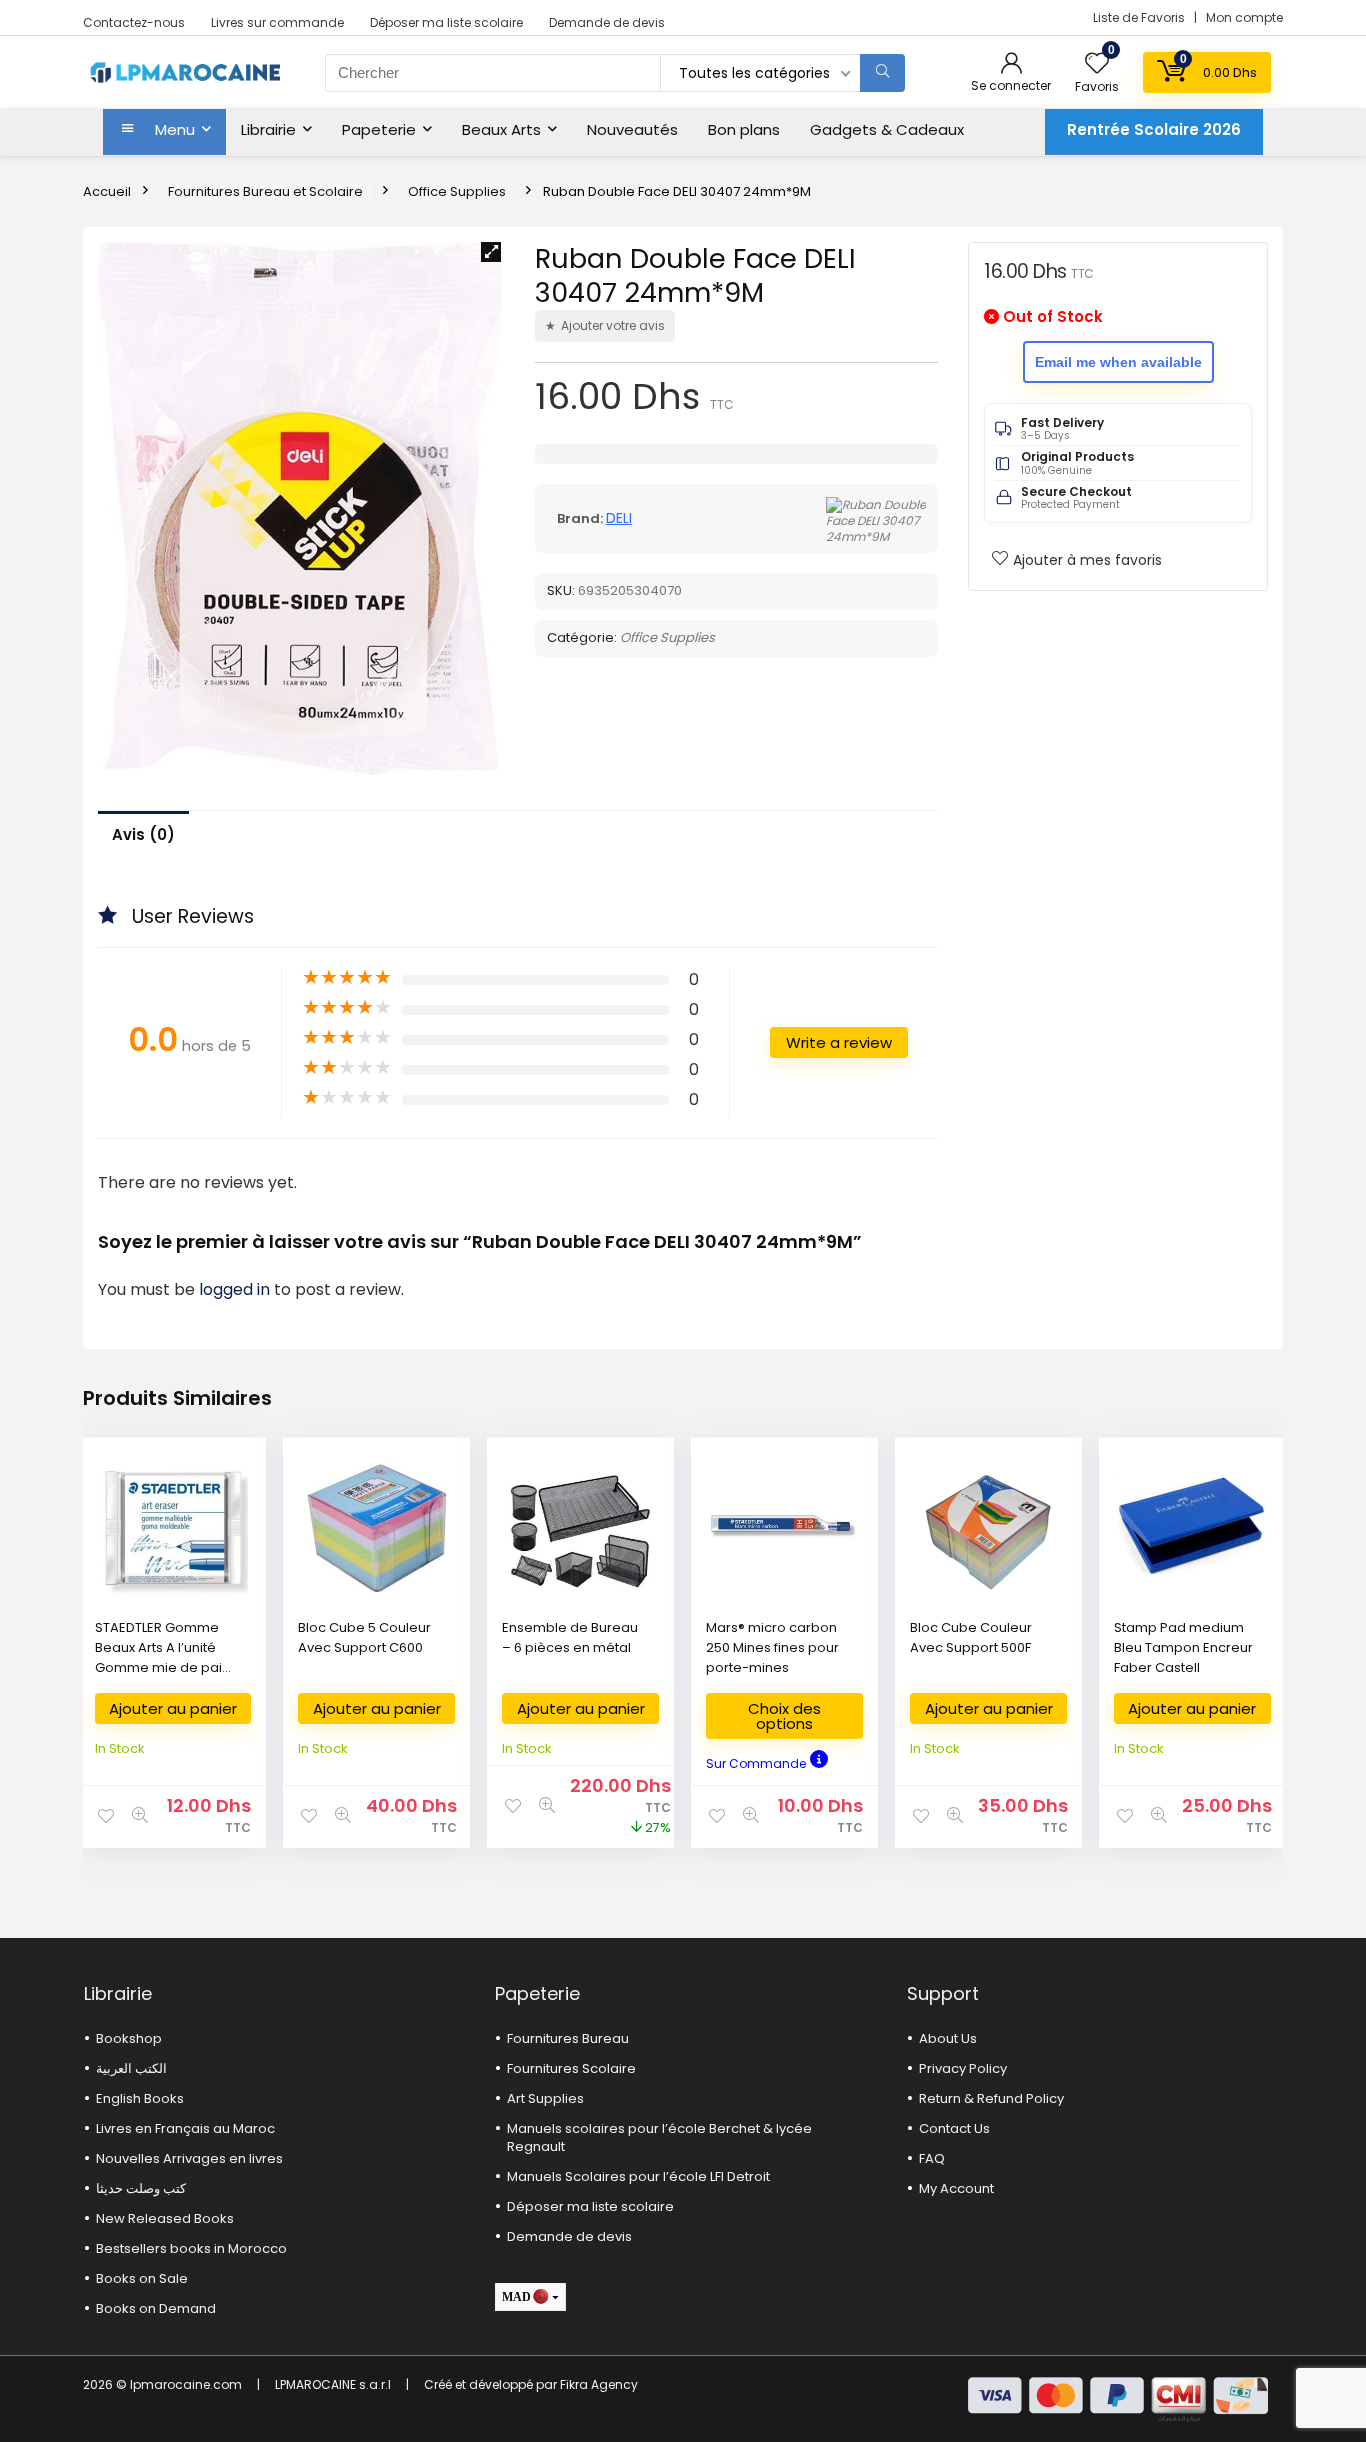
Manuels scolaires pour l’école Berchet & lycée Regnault (659, 2137)
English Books (140, 2098)
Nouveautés (632, 129)
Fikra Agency (599, 2384)
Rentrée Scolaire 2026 (1154, 129)
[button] (491, 252)
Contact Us (954, 2128)
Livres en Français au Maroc (185, 2128)
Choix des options (784, 1716)
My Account (956, 2188)
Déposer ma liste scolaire (446, 22)
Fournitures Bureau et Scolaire (265, 191)
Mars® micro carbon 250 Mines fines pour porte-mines (772, 1647)
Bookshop (129, 2038)
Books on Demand (156, 2308)
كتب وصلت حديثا (141, 2188)
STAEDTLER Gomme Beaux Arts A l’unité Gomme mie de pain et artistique (162, 1657)
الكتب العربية (131, 2068)
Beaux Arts (501, 129)
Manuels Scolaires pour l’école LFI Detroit (638, 2176)
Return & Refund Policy (991, 2098)
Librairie (268, 129)
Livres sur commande (277, 22)
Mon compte (1244, 17)
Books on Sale (142, 2278)
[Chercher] (882, 73)
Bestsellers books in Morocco (191, 2248)
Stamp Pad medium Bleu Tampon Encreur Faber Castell (1183, 1647)
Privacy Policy (963, 2068)
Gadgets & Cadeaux (887, 129)
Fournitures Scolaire (571, 2068)
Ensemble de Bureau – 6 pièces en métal (570, 1637)
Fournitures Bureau (568, 2038)
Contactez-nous (134, 22)
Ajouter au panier (173, 1708)
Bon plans (744, 129)
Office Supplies (457, 191)
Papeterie (379, 129)
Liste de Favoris (1140, 17)
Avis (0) (143, 834)
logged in (236, 1289)
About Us (948, 2038)
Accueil (107, 191)
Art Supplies (545, 2098)
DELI (619, 518)
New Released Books (165, 2218)
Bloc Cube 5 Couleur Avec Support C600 (364, 1637)
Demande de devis (607, 22)
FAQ (932, 2158)
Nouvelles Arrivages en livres (189, 2158)
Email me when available (1118, 362)
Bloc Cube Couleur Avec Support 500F (971, 1637)
